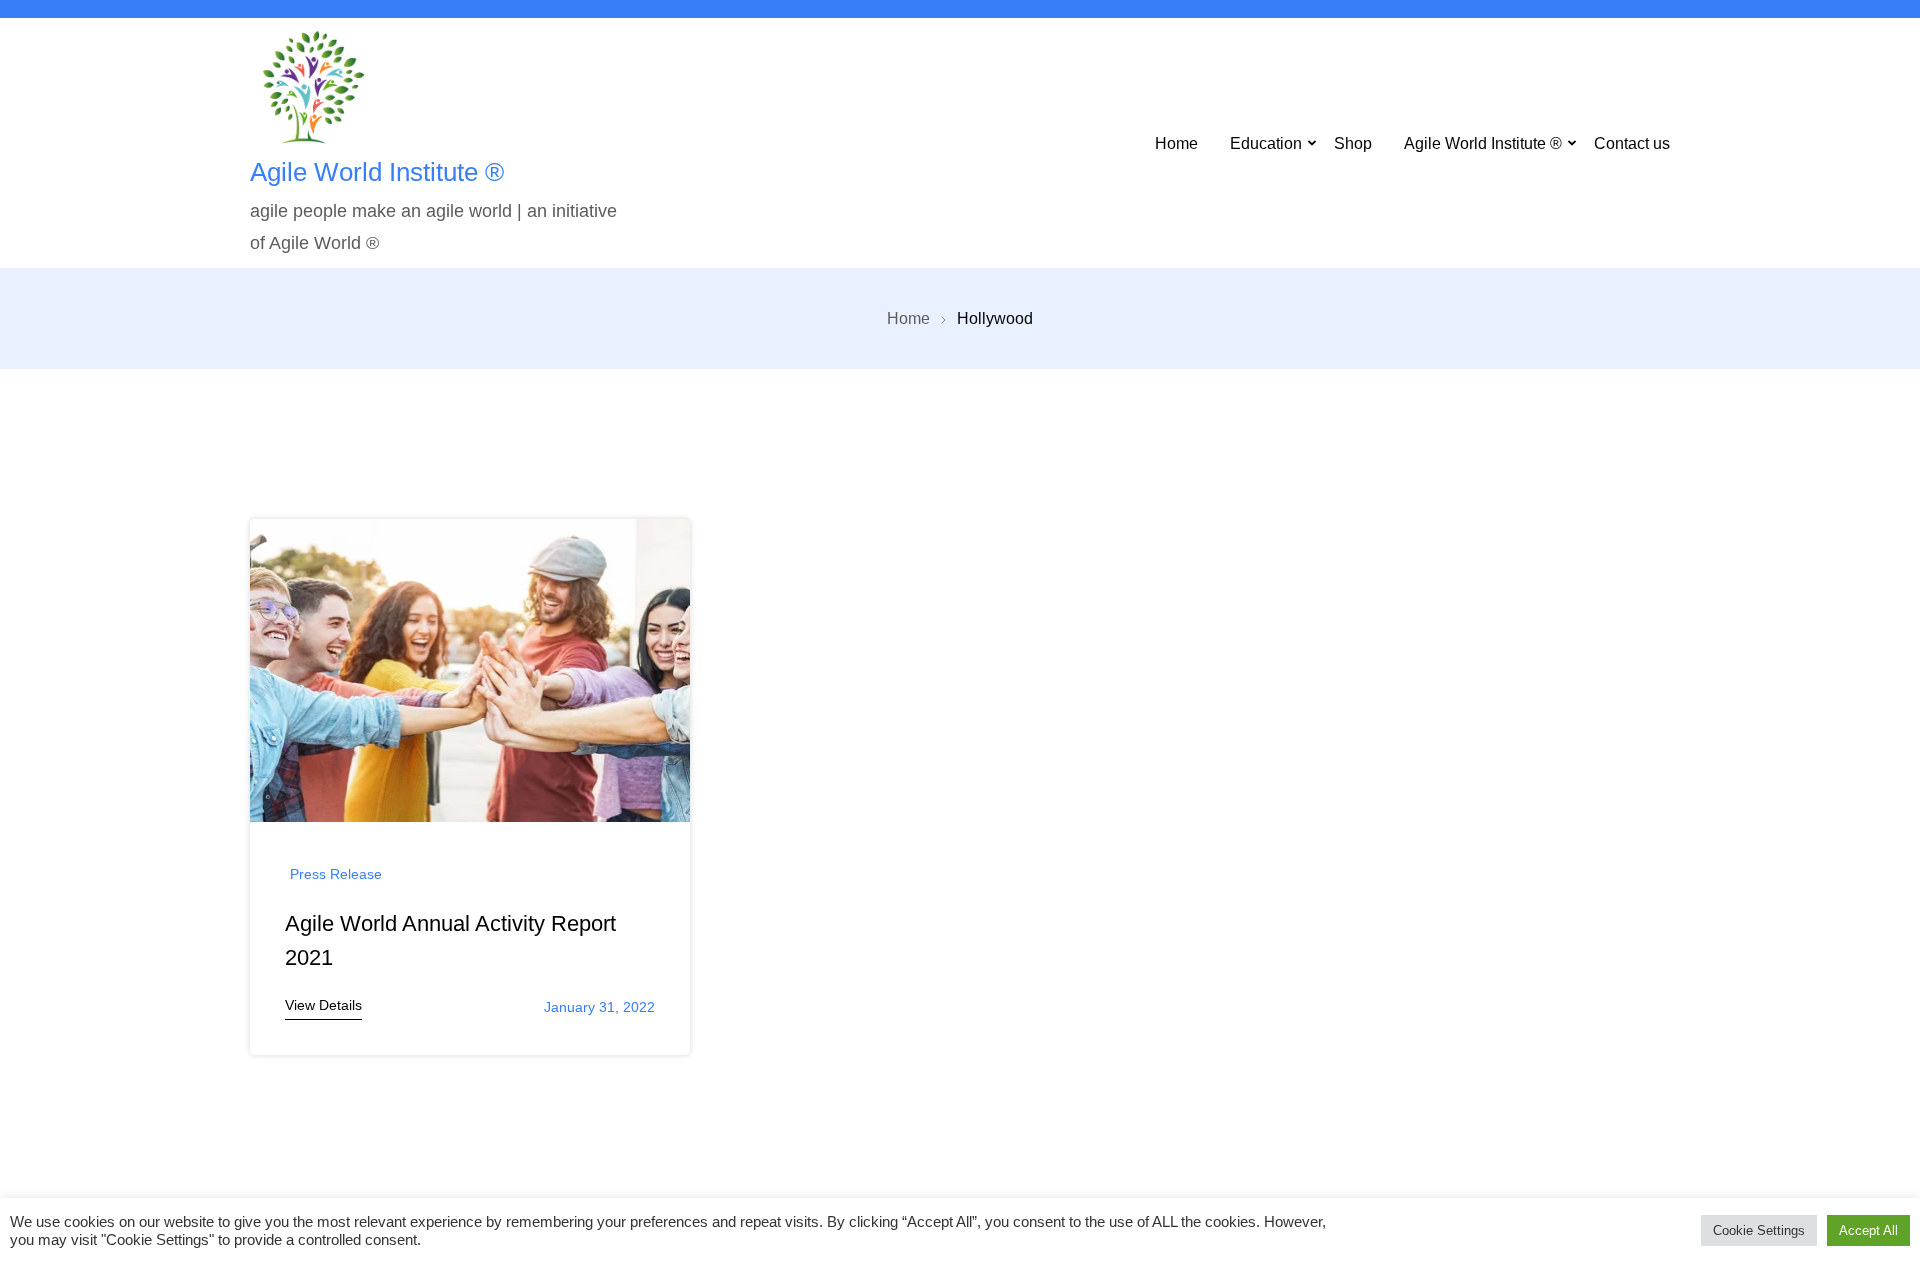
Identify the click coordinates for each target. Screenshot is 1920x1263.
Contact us (1632, 143)
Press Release (336, 874)
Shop (1353, 143)
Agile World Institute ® (377, 172)
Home (1176, 143)
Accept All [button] (1868, 1230)
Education (1266, 143)
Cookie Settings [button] (1759, 1230)
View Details (323, 1005)
